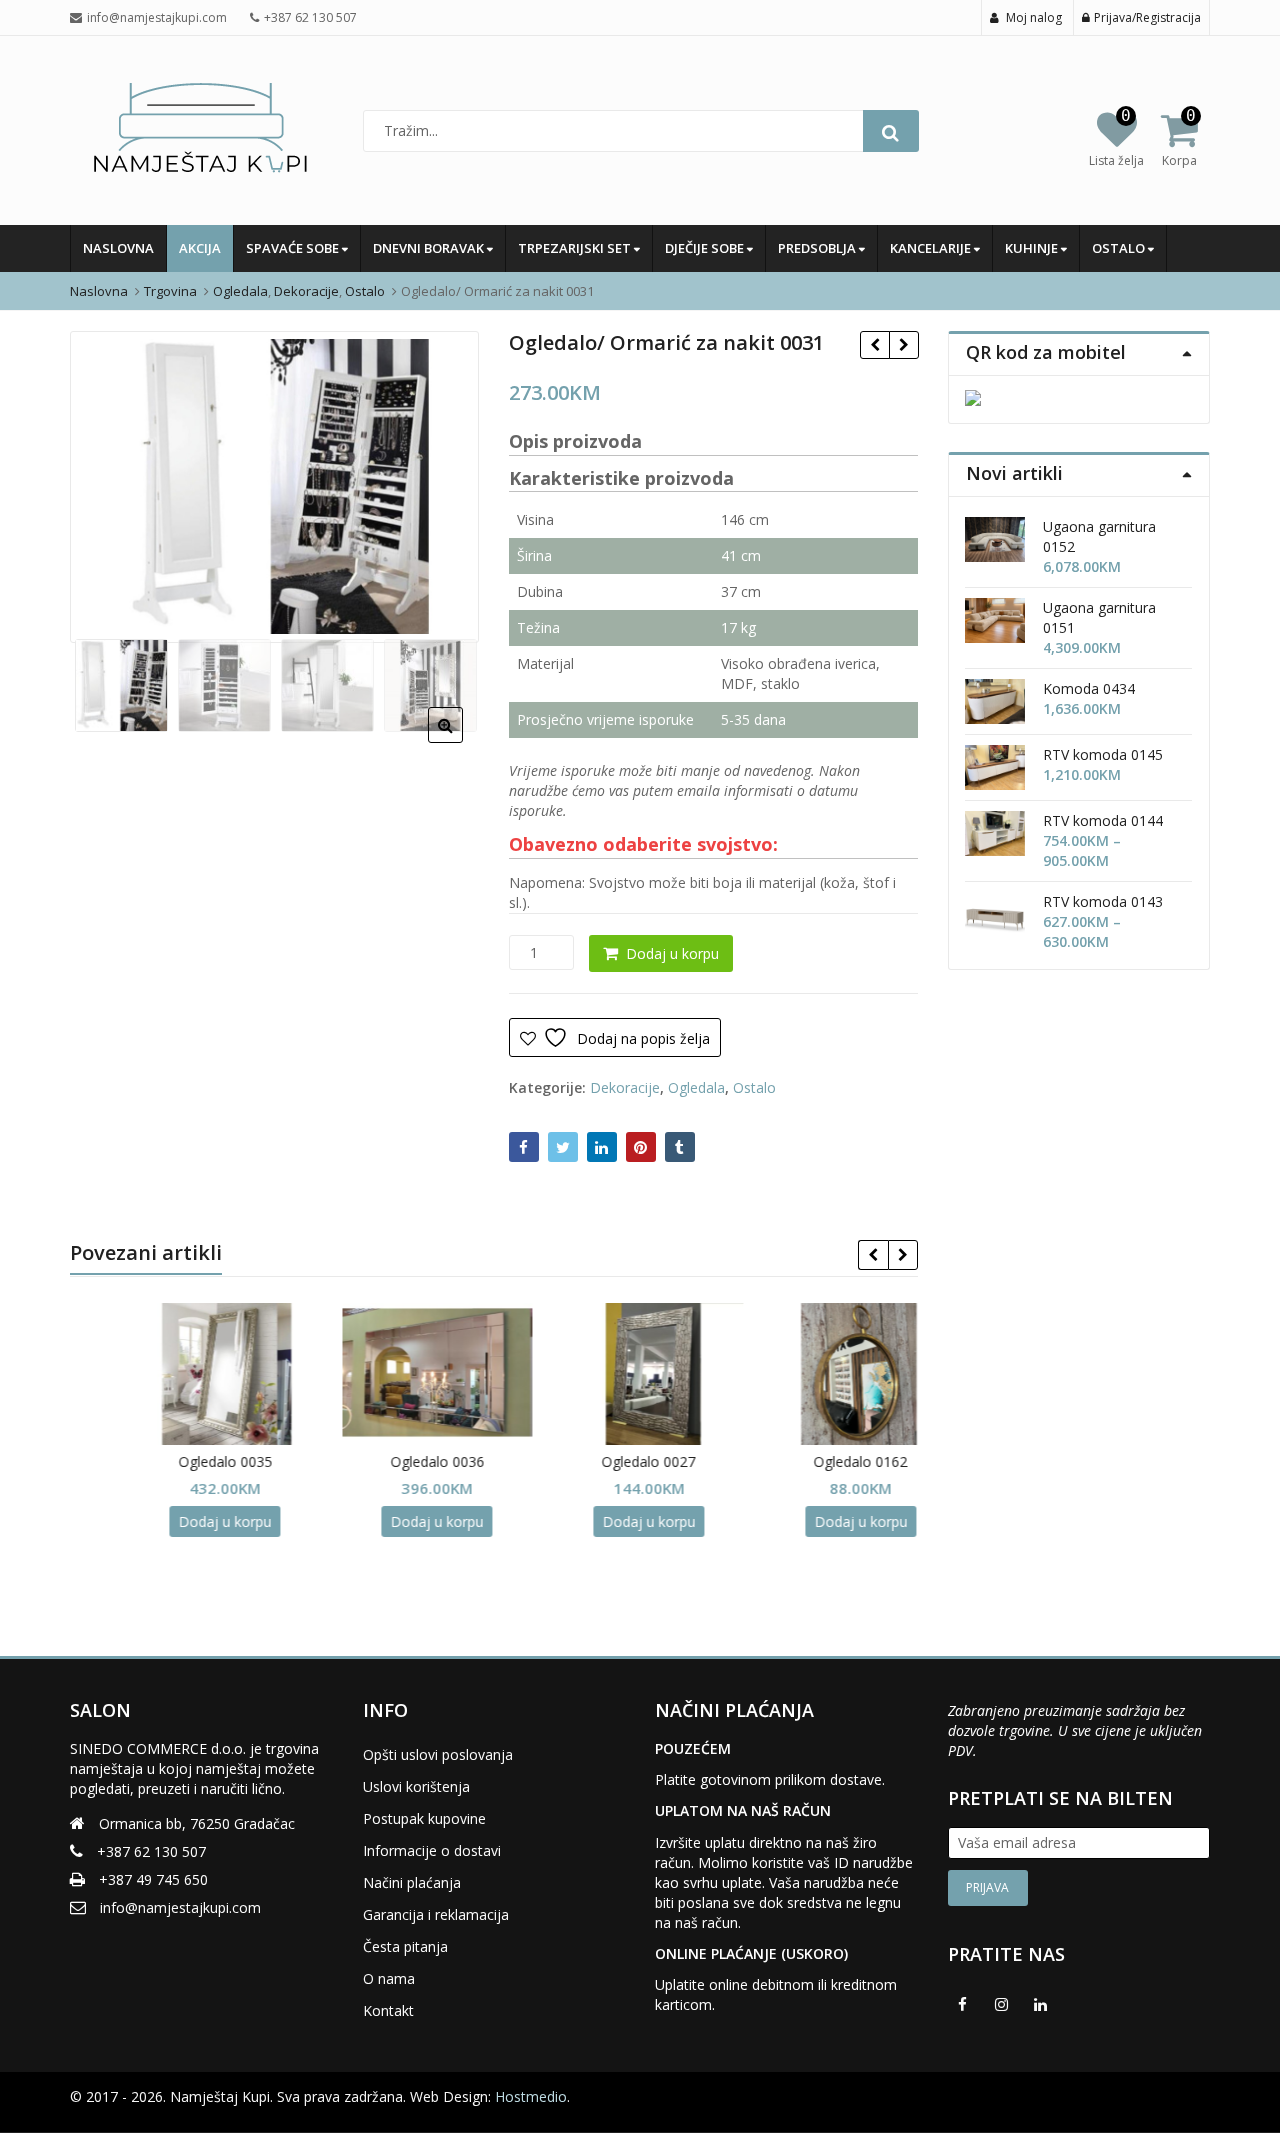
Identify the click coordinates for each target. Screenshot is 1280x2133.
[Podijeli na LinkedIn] (602, 1147)
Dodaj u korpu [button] (176, 1521)
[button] (461, 741)
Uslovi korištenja (416, 1786)
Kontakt (388, 2010)
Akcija (200, 248)
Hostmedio (531, 2096)
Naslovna (118, 248)
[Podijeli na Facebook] (524, 1147)
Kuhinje (1033, 248)
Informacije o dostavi (432, 1850)
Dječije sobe (706, 248)
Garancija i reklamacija (436, 1914)
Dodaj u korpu (672, 953)
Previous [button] (106, 483)
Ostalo (1120, 248)
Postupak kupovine (424, 1818)
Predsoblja (818, 248)
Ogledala (696, 1087)
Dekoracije (625, 1087)
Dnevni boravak (430, 248)
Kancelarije (932, 248)
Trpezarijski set (576, 248)
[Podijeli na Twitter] (563, 1147)
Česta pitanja (405, 1946)
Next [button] (443, 483)
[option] (274, 486)
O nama (389, 1978)
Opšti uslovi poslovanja (438, 1754)
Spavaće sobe (294, 248)
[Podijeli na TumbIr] (680, 1147)
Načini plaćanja (412, 1882)
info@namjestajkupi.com (180, 1907)
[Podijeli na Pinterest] (641, 1147)
